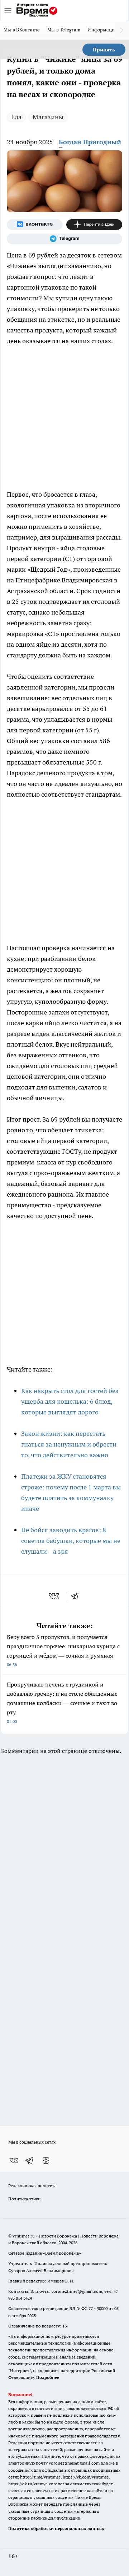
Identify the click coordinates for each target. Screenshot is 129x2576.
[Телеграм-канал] (64, 239)
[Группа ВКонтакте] (35, 225)
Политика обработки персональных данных (56, 2528)
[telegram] (77, 1596)
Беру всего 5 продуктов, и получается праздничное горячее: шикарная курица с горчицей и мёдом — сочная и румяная (63, 1650)
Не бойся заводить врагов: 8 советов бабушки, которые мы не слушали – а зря (71, 1541)
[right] (122, 30)
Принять (104, 50)
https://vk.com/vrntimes (86, 2477)
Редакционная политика (32, 2186)
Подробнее (48, 2377)
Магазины (48, 117)
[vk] (55, 1596)
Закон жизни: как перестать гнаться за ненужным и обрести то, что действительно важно (69, 1444)
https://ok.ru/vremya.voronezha (39, 2484)
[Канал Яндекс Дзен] (94, 225)
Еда (16, 117)
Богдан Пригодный (90, 142)
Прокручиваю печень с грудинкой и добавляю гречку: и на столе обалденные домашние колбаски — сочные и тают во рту (62, 1702)
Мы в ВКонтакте (22, 30)
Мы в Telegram (64, 30)
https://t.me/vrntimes (40, 2477)
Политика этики (24, 2199)
